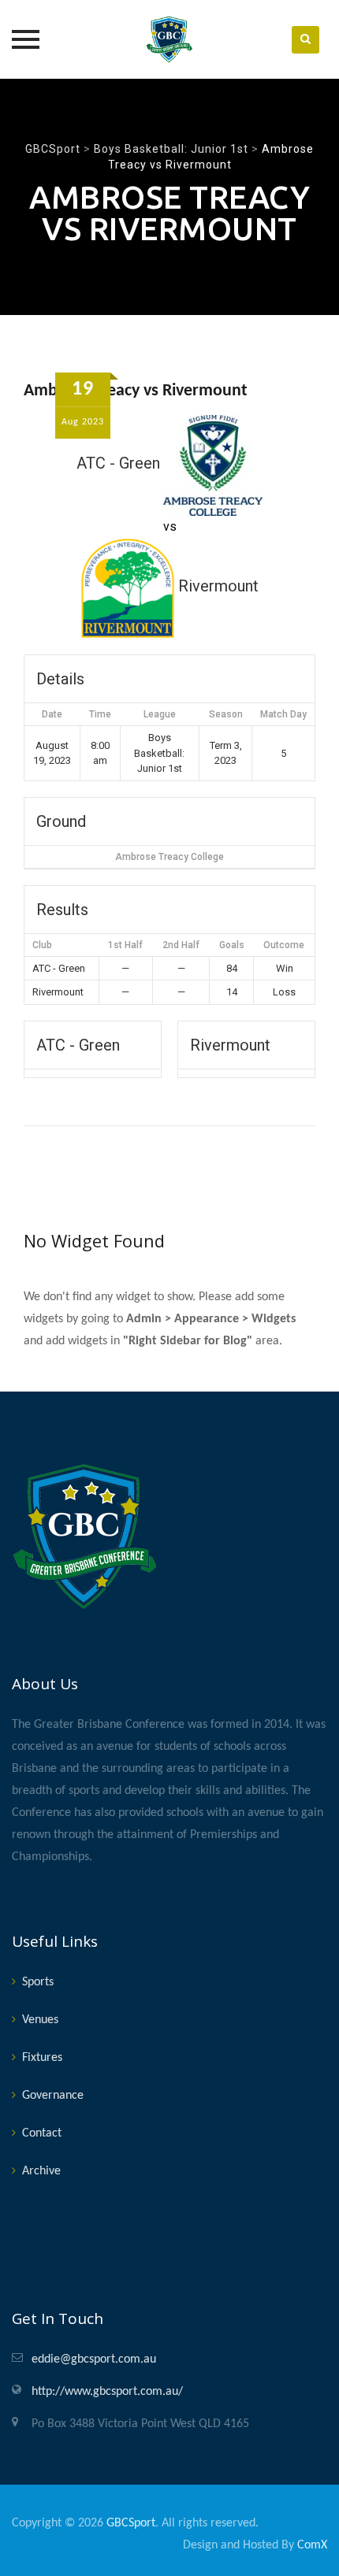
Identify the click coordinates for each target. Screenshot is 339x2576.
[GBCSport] (169, 39)
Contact (42, 2133)
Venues (40, 2020)
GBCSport (131, 2523)
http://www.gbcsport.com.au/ (107, 2392)
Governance (53, 2096)
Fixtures (42, 2058)
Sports (38, 1982)
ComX (312, 2545)
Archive (41, 2171)
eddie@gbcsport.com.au (94, 2359)
